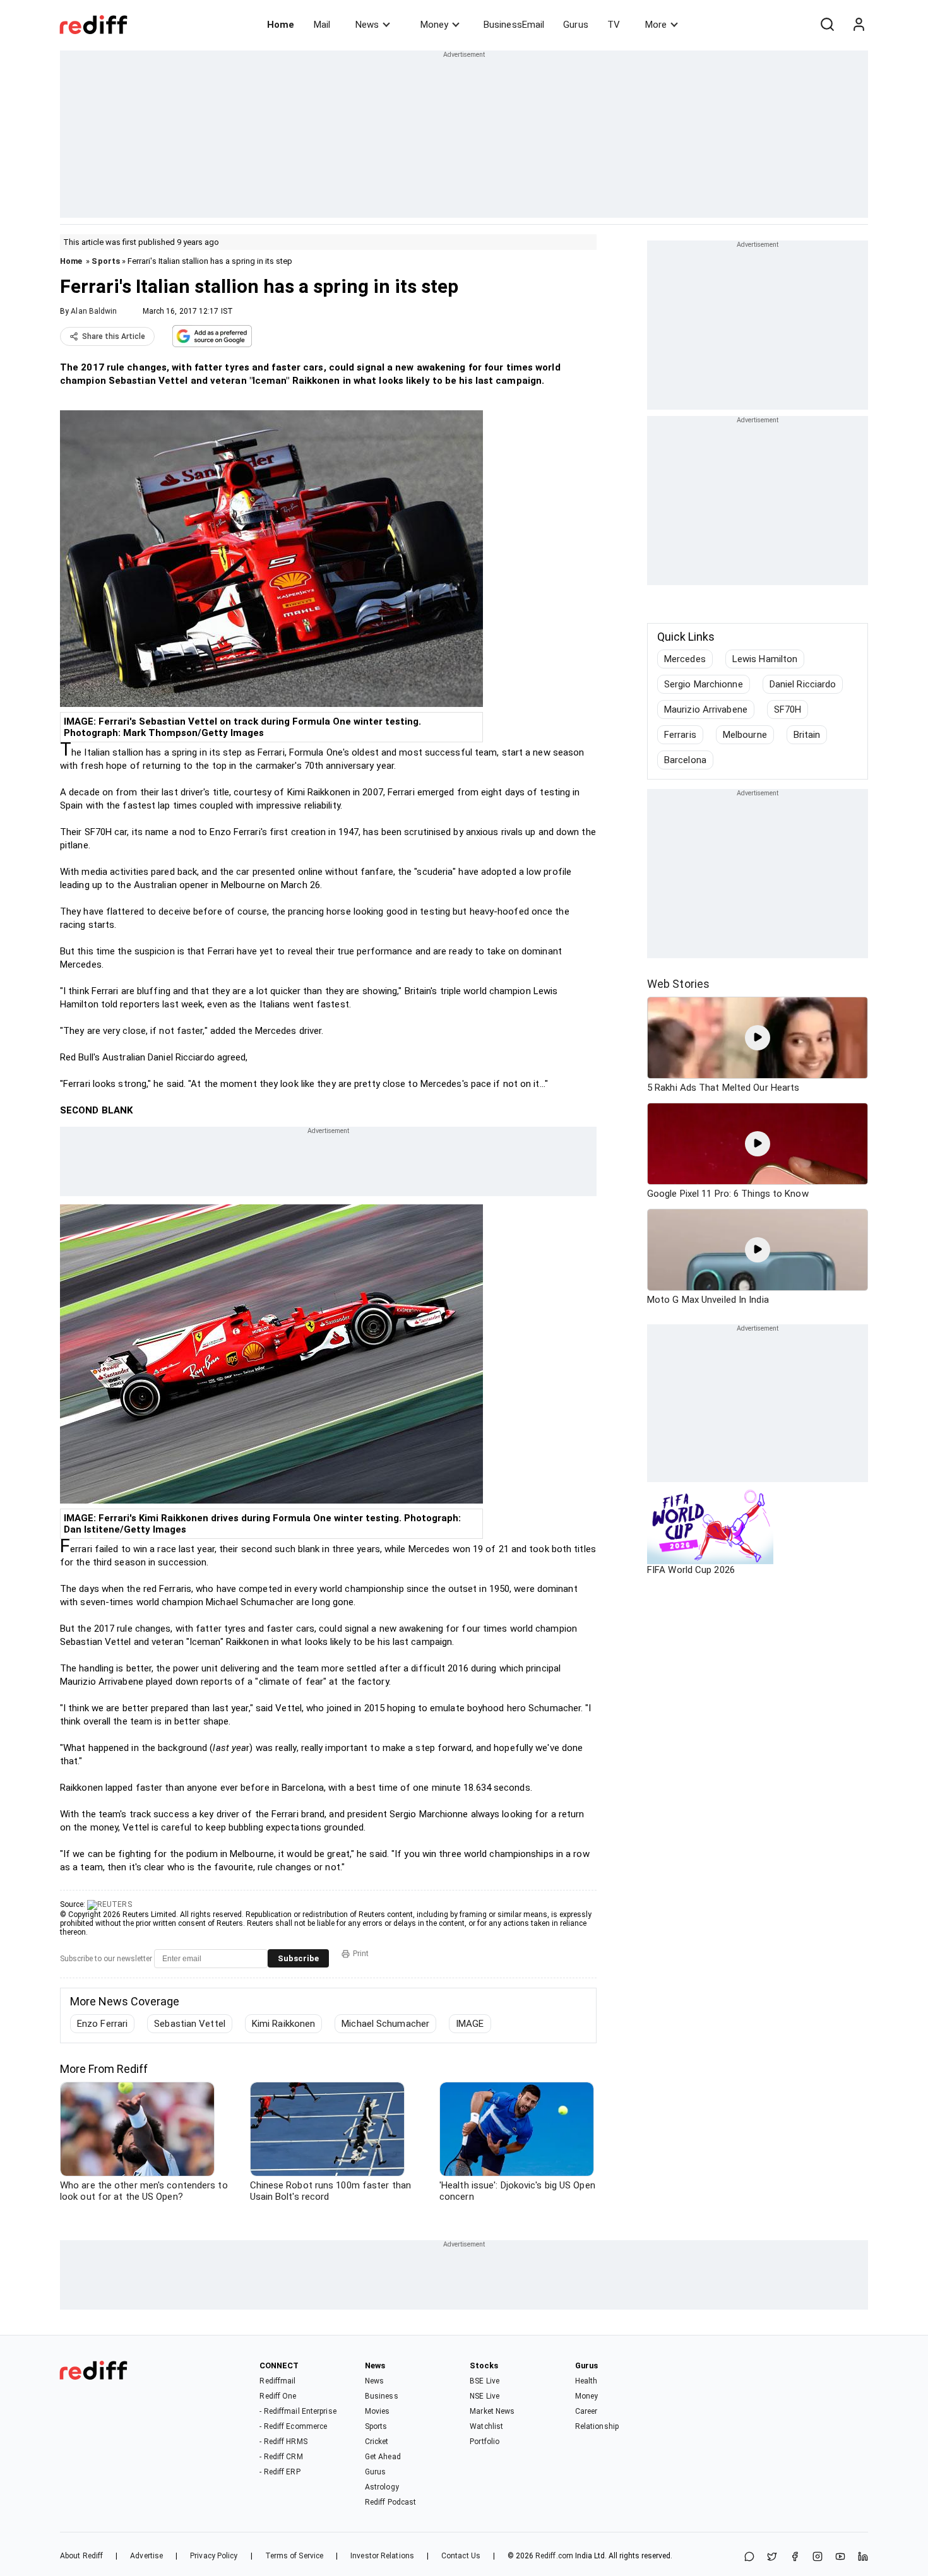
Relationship (597, 2426)
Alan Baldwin (94, 311)
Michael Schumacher (385, 2024)
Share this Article (114, 336)
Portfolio (485, 2442)
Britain (807, 735)
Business (382, 2396)
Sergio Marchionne (704, 684)
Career (586, 2411)
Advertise (146, 2556)
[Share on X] (772, 2557)
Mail (322, 25)
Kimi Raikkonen (283, 2024)
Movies (378, 2411)
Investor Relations (382, 2556)
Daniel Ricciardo (803, 684)
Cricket (377, 2442)
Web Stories (678, 984)
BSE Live (485, 2381)
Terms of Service (294, 2556)
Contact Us (461, 2556)
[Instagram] (818, 2557)
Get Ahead (383, 2457)
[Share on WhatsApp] (749, 2557)
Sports (106, 261)
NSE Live (485, 2396)
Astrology (382, 2487)
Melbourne (745, 735)
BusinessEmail (514, 25)
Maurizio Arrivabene (706, 709)
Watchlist (486, 2426)
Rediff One (278, 2396)
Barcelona (685, 760)
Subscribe (298, 1958)
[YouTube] (840, 2557)
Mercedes (685, 659)
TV (614, 25)
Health (586, 2381)
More (656, 25)
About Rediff (81, 2556)
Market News (492, 2411)
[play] (758, 1038)
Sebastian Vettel (190, 2024)
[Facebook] (795, 2557)
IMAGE (470, 2024)
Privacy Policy (214, 2556)
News (367, 25)
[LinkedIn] (863, 2557)
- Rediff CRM (281, 2457)
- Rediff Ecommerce (293, 2426)
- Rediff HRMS (283, 2442)
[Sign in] (859, 25)
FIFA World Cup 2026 (691, 1570)
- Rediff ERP (280, 2472)
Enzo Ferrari (102, 2024)
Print (361, 1954)
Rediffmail (277, 2381)
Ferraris (680, 735)
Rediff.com (554, 2556)
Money (434, 25)
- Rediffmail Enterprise (298, 2411)
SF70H (788, 709)
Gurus (576, 25)
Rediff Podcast (390, 2502)
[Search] (827, 25)
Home (281, 25)
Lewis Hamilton (765, 659)
